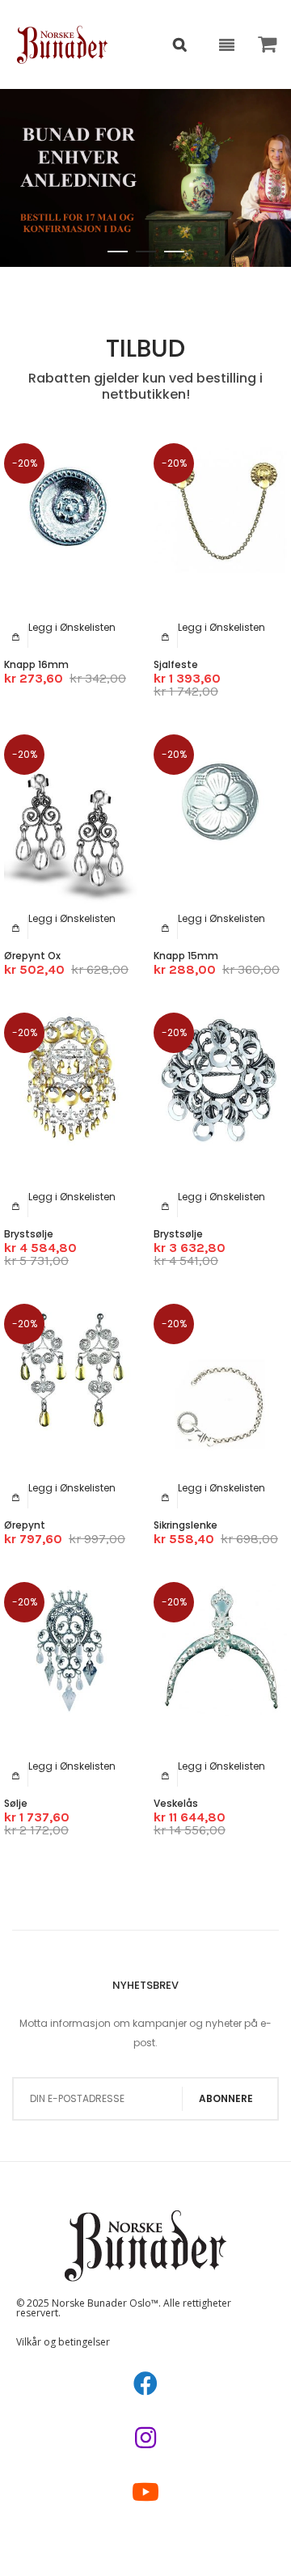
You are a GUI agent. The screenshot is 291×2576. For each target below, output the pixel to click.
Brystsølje (29, 1234)
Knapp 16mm (36, 664)
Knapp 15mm (186, 956)
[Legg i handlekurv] (16, 637)
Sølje (16, 1803)
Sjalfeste (176, 664)
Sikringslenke (186, 1525)
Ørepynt (25, 1525)
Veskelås (176, 1803)
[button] (72, 627)
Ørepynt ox (32, 956)
